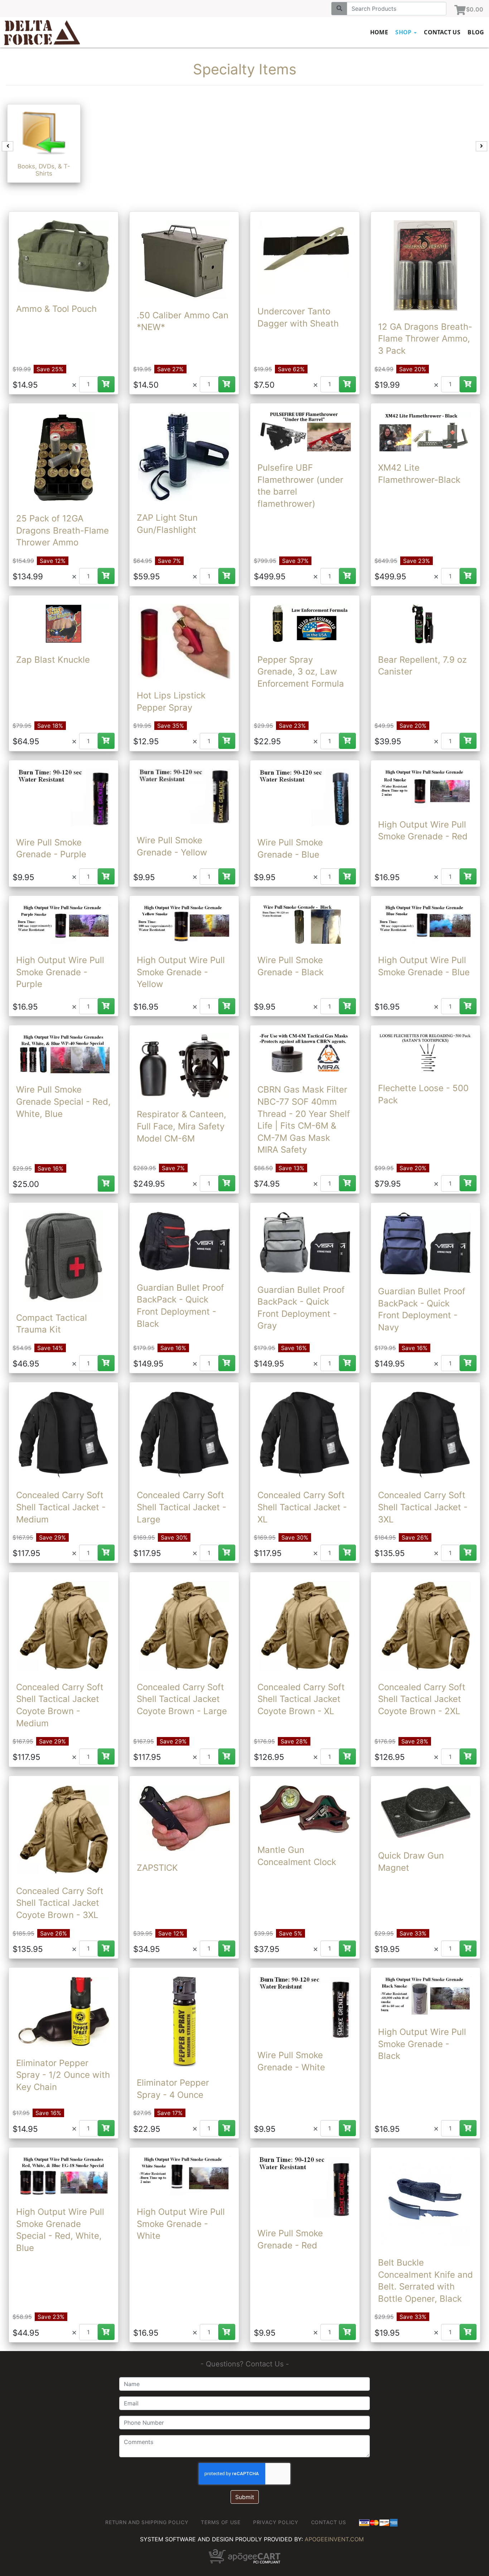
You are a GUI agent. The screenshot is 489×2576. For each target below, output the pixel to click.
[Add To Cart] (106, 384)
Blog (476, 32)
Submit (245, 2497)
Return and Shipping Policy (147, 2522)
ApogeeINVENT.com (334, 2539)
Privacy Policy (276, 2522)
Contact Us (442, 32)
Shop (404, 32)
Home (379, 32)
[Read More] (64, 256)
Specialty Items (245, 69)
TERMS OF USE (221, 2522)
